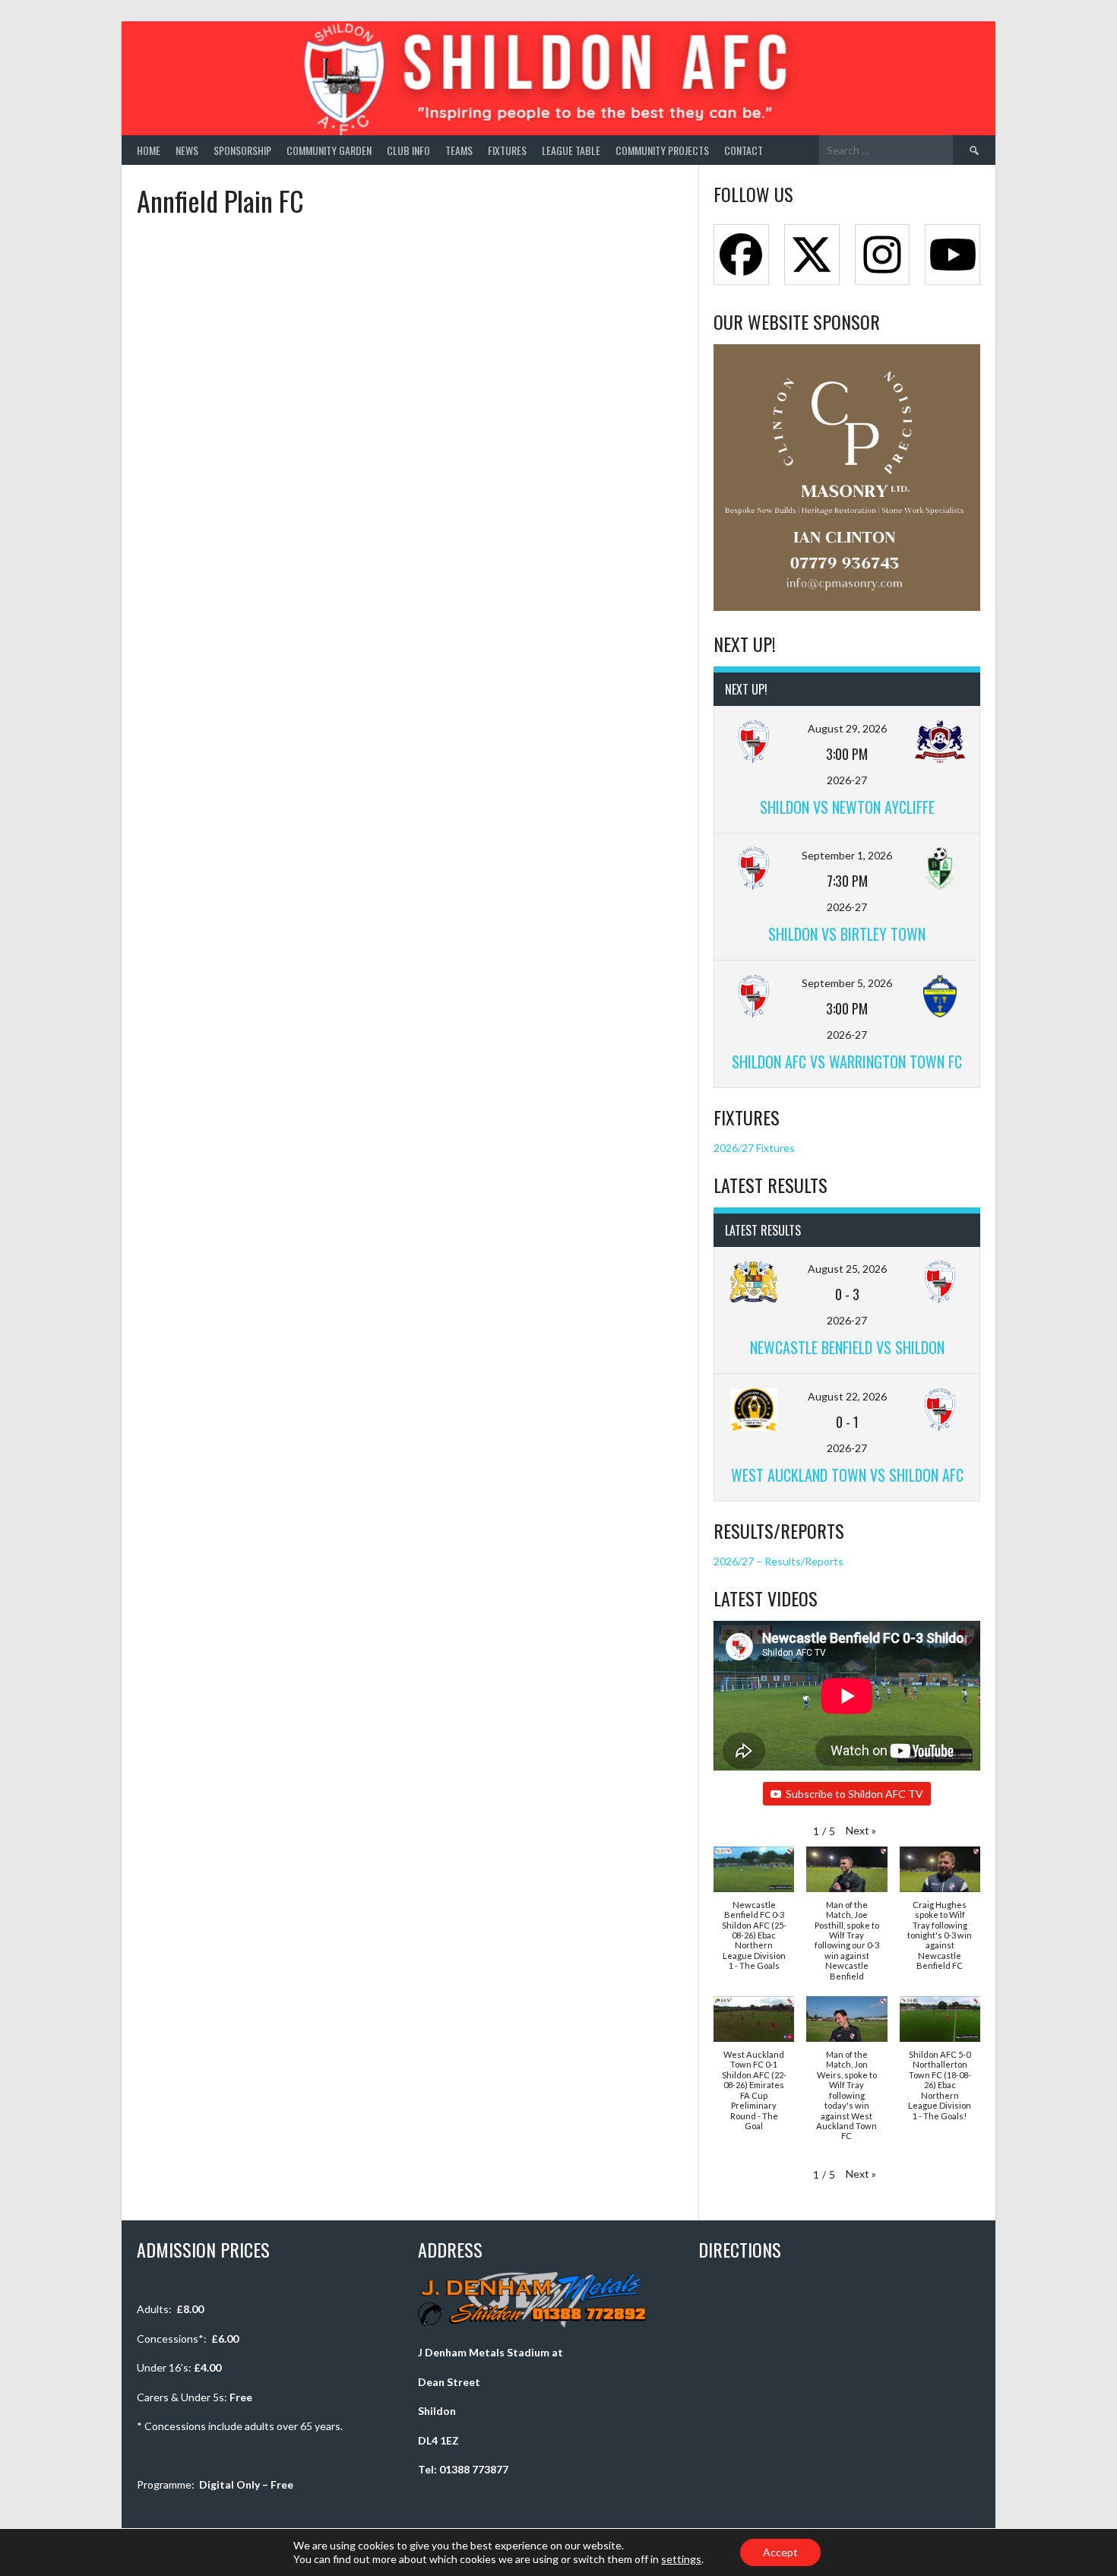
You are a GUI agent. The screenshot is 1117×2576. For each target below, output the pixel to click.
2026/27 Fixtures (754, 1148)
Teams (459, 150)
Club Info (408, 150)
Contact (744, 150)
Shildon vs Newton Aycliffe (847, 807)
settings (681, 2559)
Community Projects (662, 150)
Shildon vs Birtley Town (847, 934)
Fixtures (507, 150)
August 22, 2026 (847, 1396)
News (187, 150)
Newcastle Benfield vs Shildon (847, 1347)
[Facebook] (741, 255)
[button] (861, 1830)
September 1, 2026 (847, 855)
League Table (571, 150)
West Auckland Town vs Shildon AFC (847, 1475)
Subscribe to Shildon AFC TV (854, 1794)
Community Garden (329, 150)
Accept (780, 2552)
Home (149, 150)
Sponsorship (242, 150)
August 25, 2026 (847, 1269)
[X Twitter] (812, 255)
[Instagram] (883, 255)
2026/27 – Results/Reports (778, 1561)
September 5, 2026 (847, 983)
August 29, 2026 (847, 728)
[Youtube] (952, 255)
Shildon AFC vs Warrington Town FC (847, 1062)
